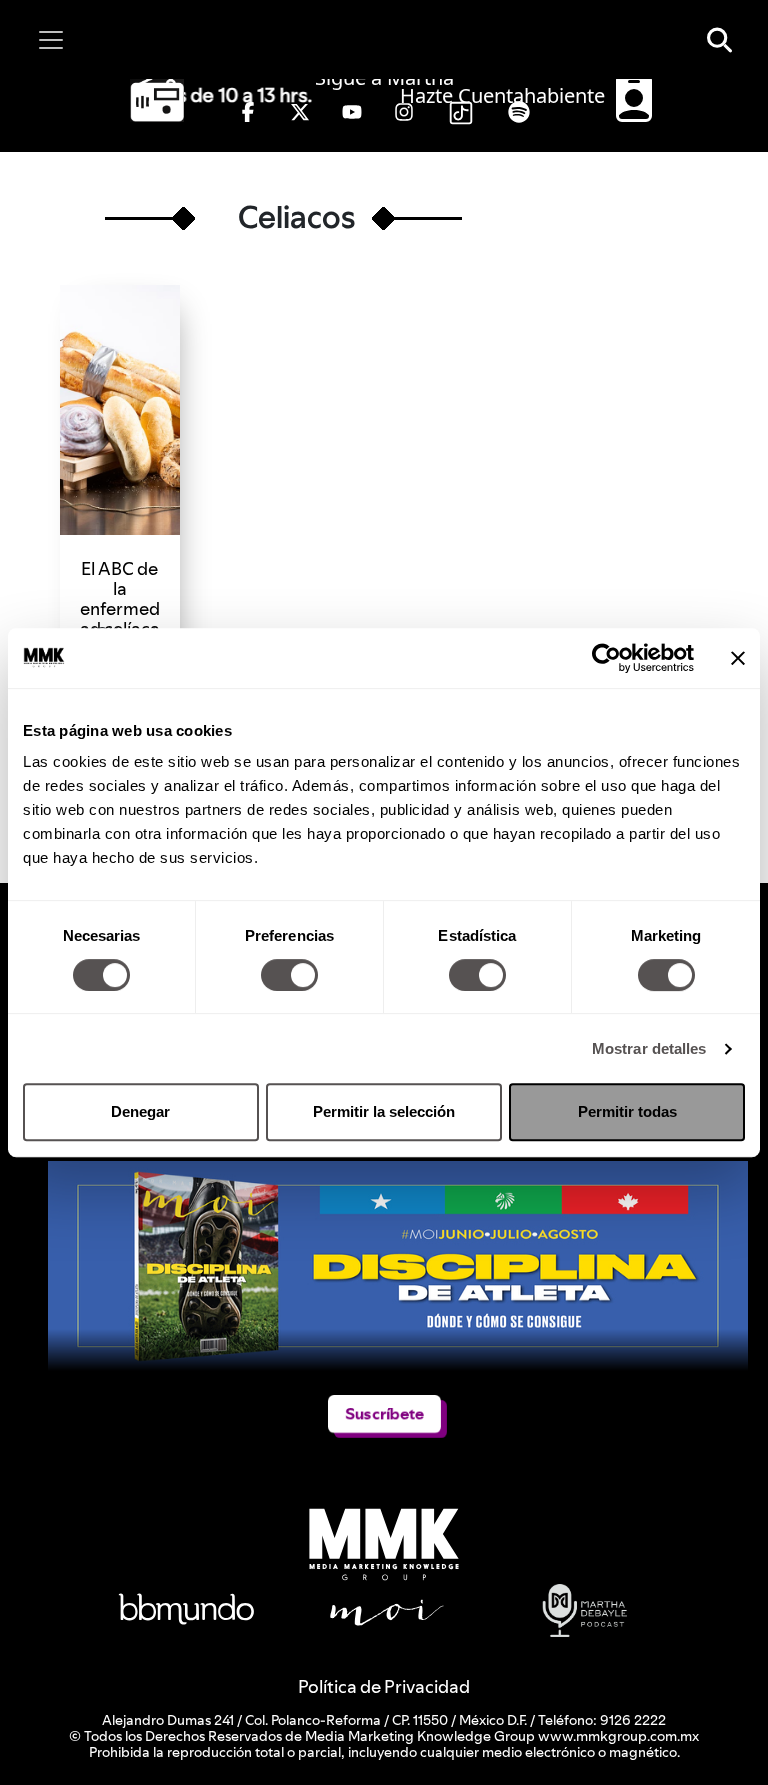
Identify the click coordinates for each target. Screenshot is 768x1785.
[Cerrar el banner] (738, 658)
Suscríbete (384, 1413)
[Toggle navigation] (51, 40)
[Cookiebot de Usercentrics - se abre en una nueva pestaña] (606, 658)
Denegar (140, 1111)
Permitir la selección (384, 1111)
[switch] (289, 975)
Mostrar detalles (649, 1048)
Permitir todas (627, 1111)
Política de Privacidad (384, 1686)
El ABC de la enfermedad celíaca (120, 598)
